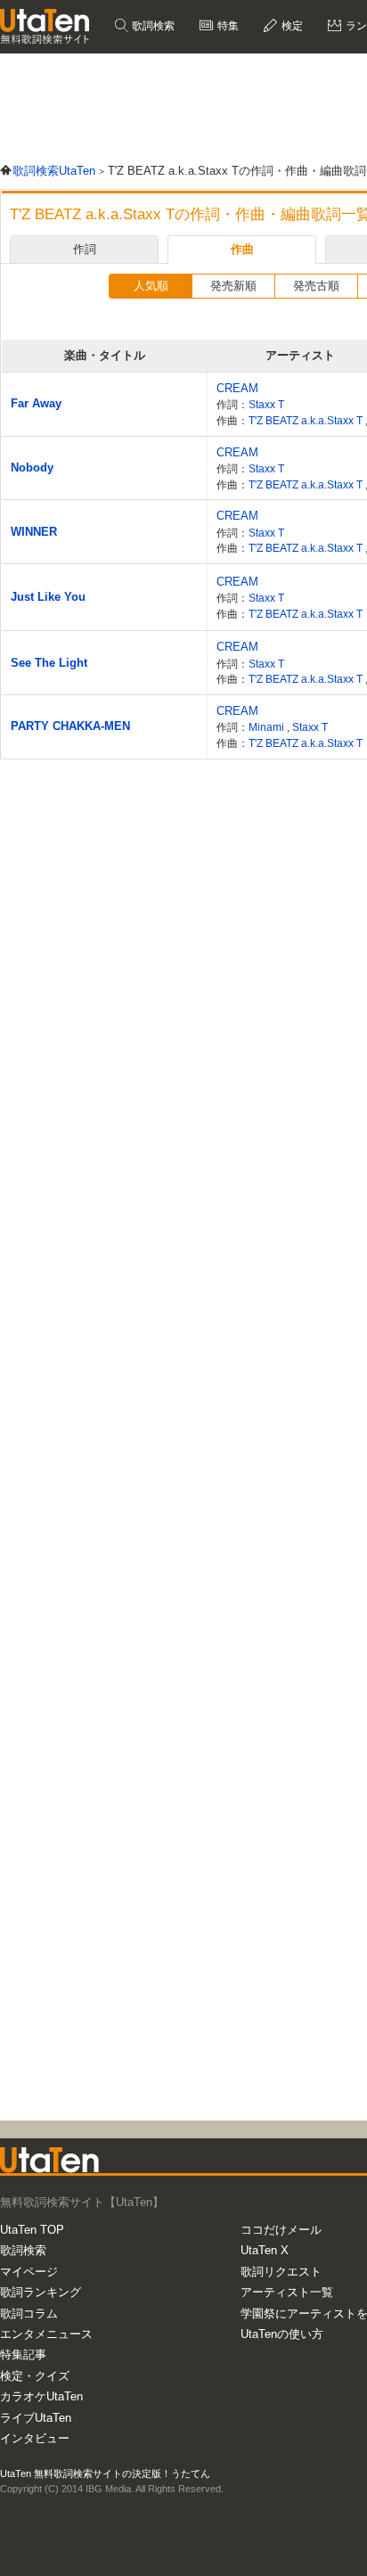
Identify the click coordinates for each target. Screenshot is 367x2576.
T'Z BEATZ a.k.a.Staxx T (307, 420)
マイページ (29, 2272)
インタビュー (35, 2438)
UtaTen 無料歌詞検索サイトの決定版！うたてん (105, 2473)
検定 (291, 26)
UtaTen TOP (32, 2230)
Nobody (32, 468)
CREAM (237, 388)
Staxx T (266, 404)
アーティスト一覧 (287, 2292)
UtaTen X (265, 2250)
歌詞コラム (29, 2313)
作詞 (85, 249)
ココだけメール (281, 2230)
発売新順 (233, 286)
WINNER (34, 532)
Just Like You (48, 597)
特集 (227, 26)
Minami (268, 727)
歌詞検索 (152, 26)
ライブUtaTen (36, 2418)
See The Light (49, 663)
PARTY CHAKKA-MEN (70, 726)
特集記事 (23, 2354)
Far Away (36, 403)
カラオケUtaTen (41, 2396)
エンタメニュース (46, 2334)
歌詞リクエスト (281, 2272)
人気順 (151, 286)
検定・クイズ (35, 2376)
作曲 (242, 249)
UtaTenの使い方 (282, 2334)
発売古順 (316, 286)
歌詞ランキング (41, 2292)
